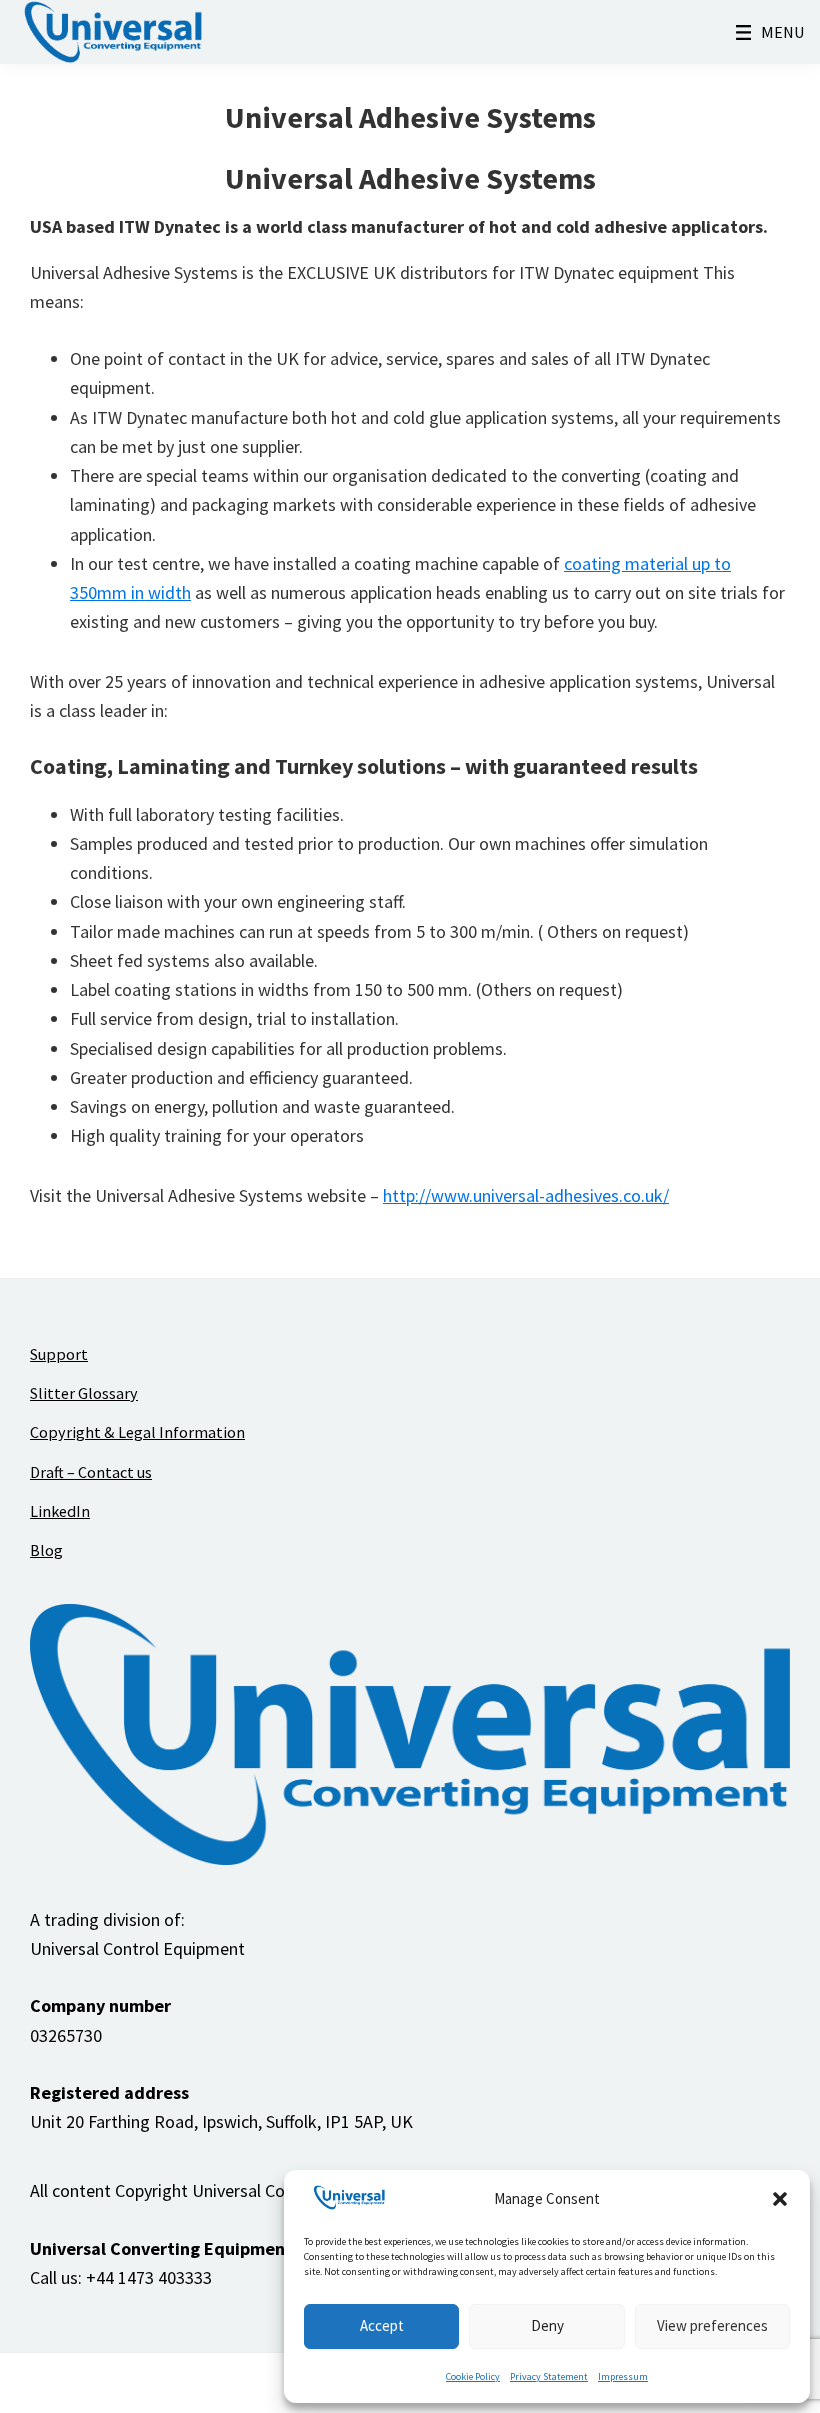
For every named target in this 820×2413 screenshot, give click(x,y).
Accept (382, 2325)
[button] (780, 2199)
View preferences (712, 2325)
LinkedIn (60, 1511)
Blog (46, 1550)
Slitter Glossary (84, 1393)
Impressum (623, 2376)
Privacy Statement (549, 2376)
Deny (547, 2325)
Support (59, 1354)
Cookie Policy (473, 2376)
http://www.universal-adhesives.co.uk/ (526, 1195)
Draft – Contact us (91, 1472)
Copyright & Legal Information (137, 1432)
